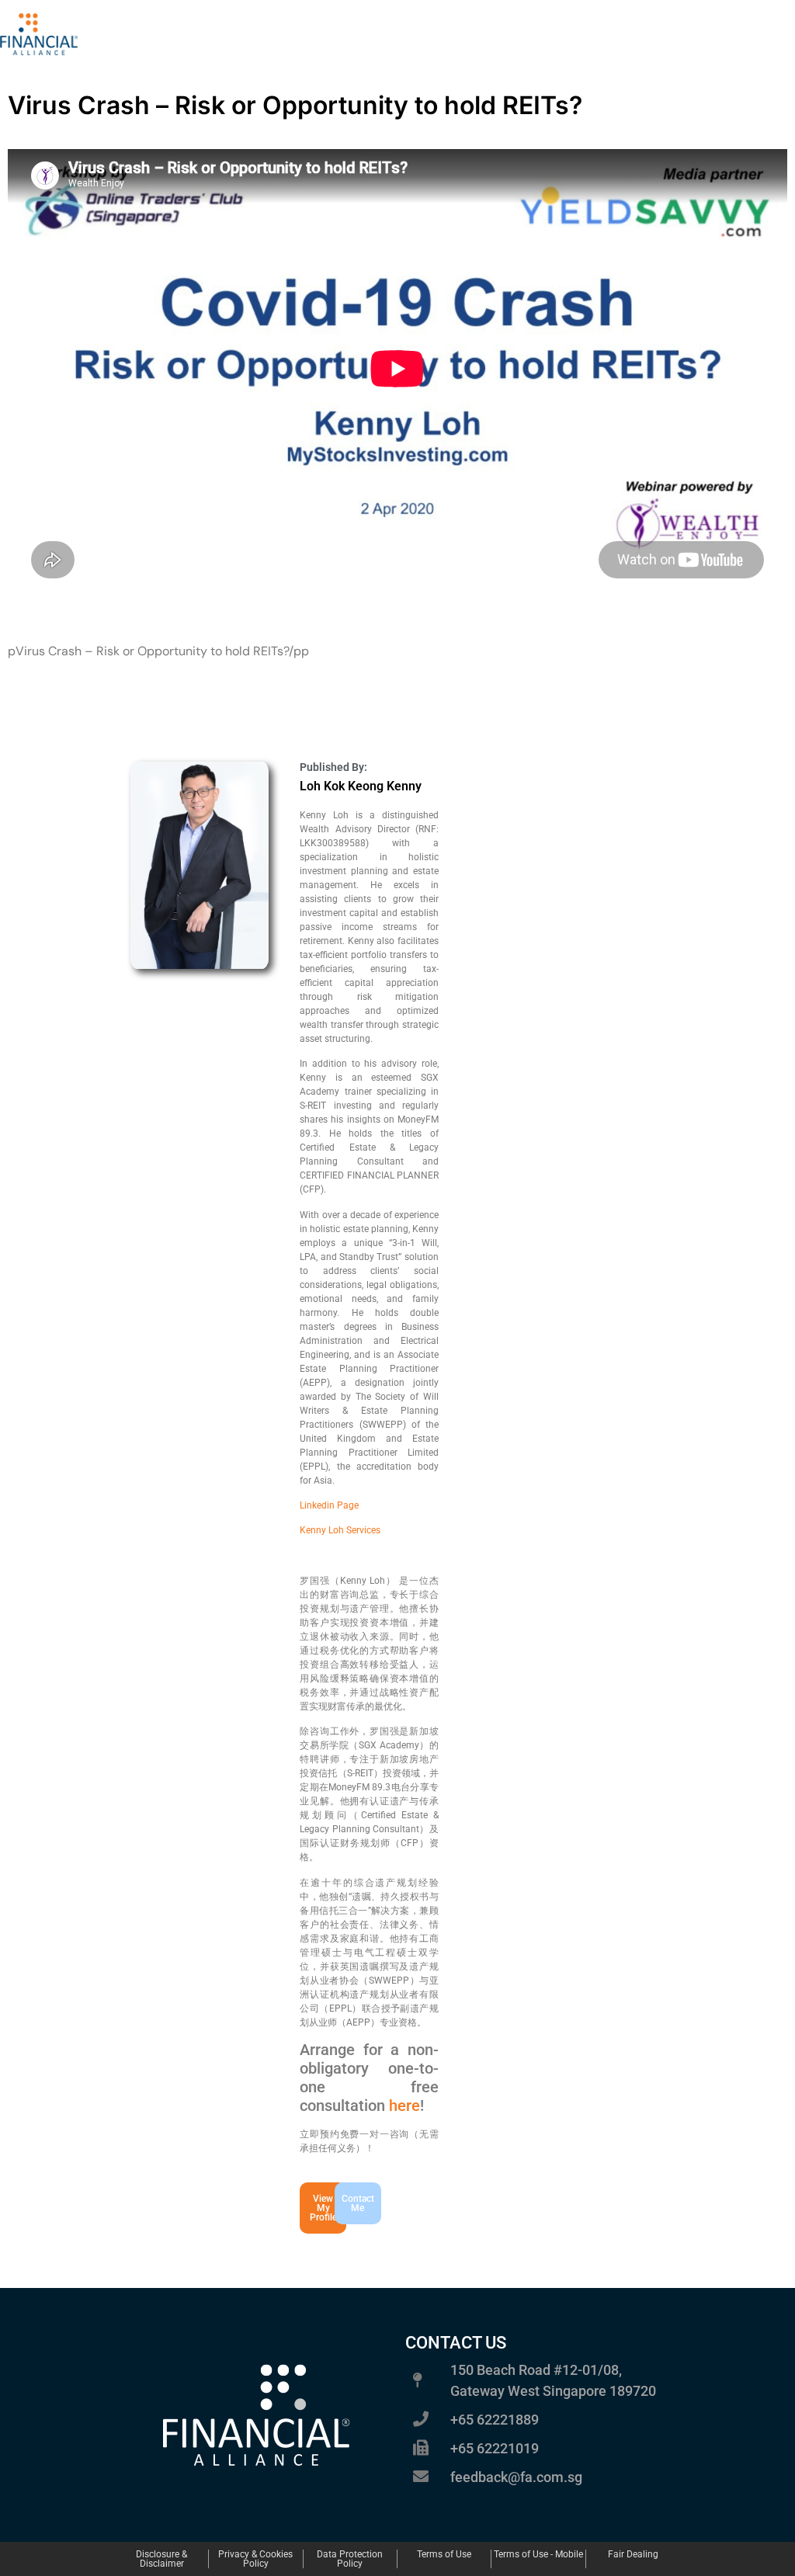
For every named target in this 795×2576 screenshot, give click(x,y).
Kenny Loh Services (340, 1530)
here (404, 2106)
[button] (344, 2203)
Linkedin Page (329, 1505)
